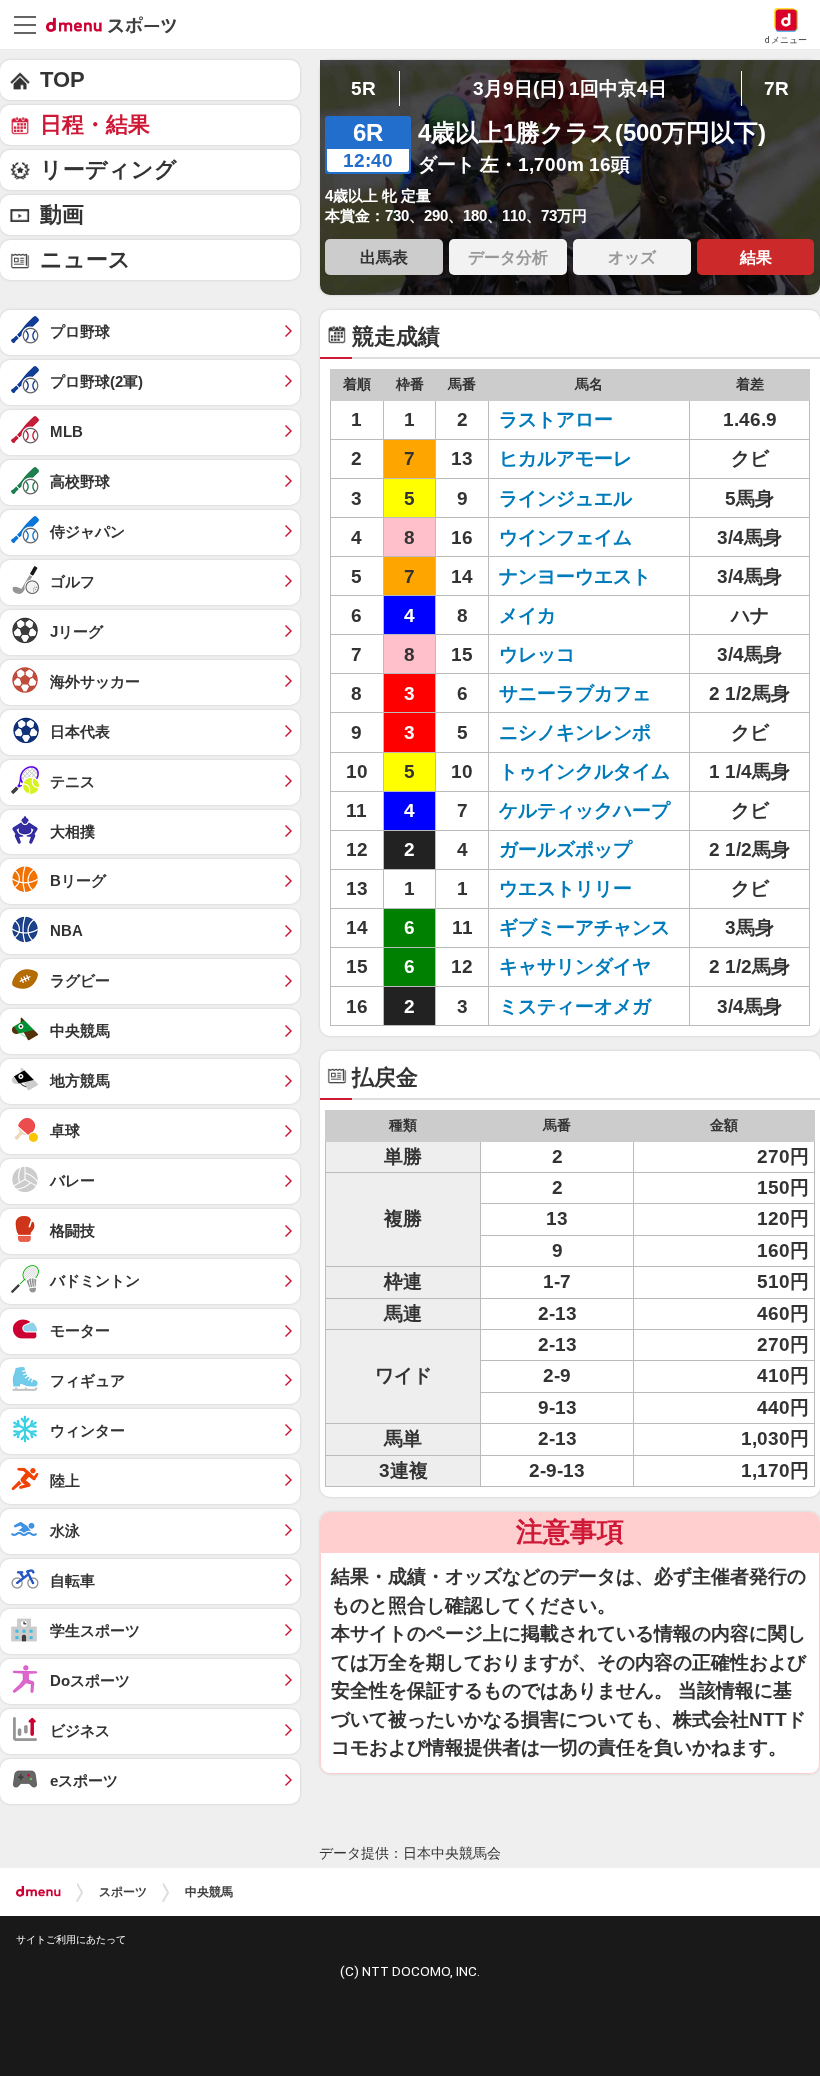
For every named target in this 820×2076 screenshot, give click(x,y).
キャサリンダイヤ (575, 966)
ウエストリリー (565, 888)
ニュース (85, 259)
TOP (62, 79)
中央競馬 (209, 1892)
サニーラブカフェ (575, 693)
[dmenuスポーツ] (118, 24)
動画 (62, 214)
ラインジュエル (565, 498)
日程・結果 (95, 124)
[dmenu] (38, 1892)
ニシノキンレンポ (575, 732)
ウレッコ (537, 654)
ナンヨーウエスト (575, 576)
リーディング (108, 169)
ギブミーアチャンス (584, 927)
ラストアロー (556, 419)
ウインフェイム (565, 537)
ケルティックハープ (584, 810)
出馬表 (384, 257)
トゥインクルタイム (584, 771)
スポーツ (123, 1892)
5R (363, 88)
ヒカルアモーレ (565, 458)
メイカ (527, 615)
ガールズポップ (565, 849)
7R (776, 88)
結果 (756, 257)
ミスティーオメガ (575, 1006)
